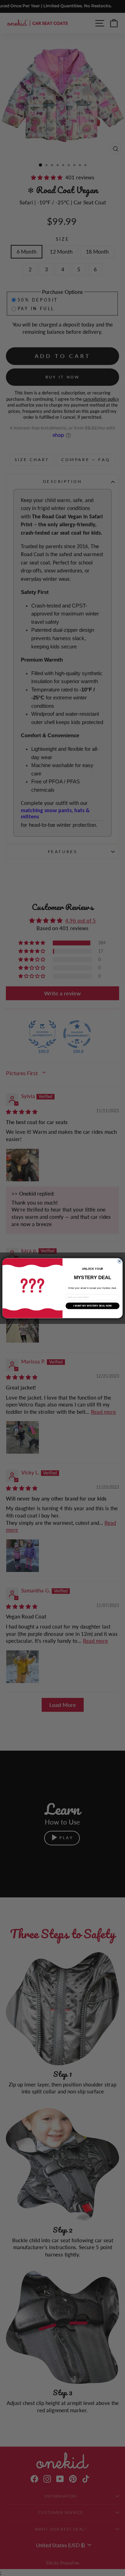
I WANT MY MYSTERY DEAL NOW (93, 1306)
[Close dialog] (119, 1261)
